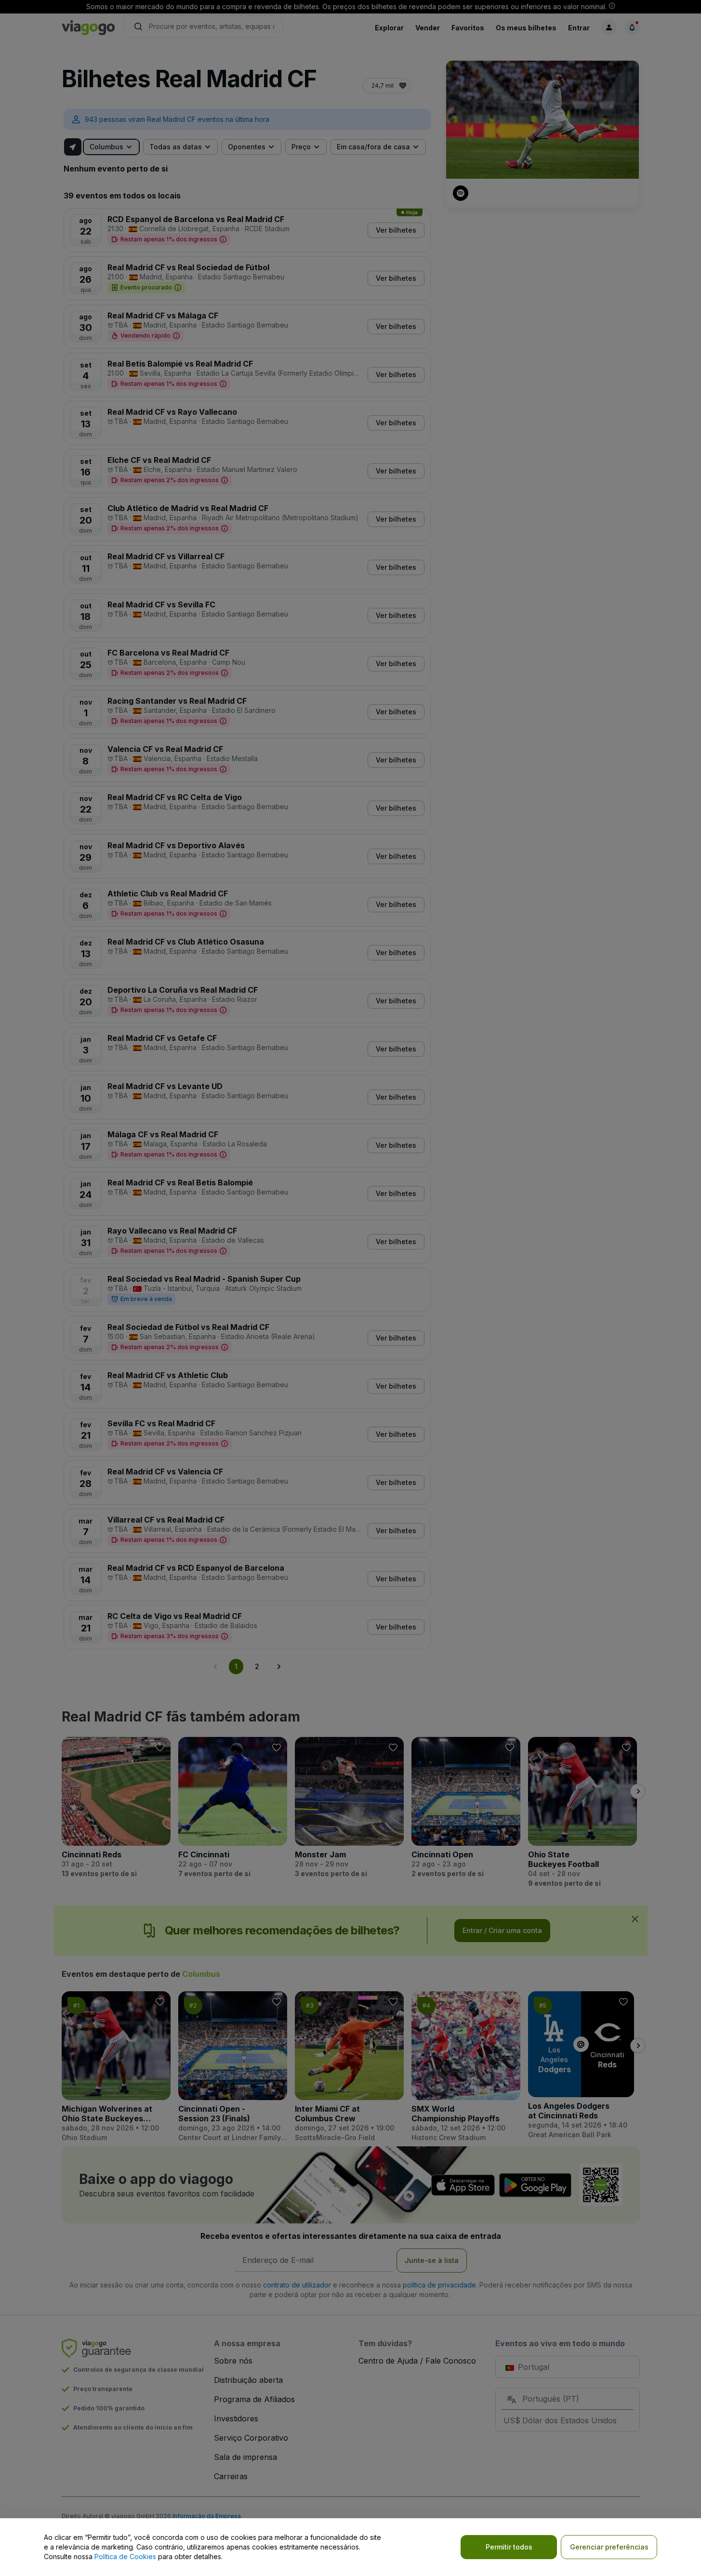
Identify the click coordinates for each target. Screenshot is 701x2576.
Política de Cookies (125, 2556)
